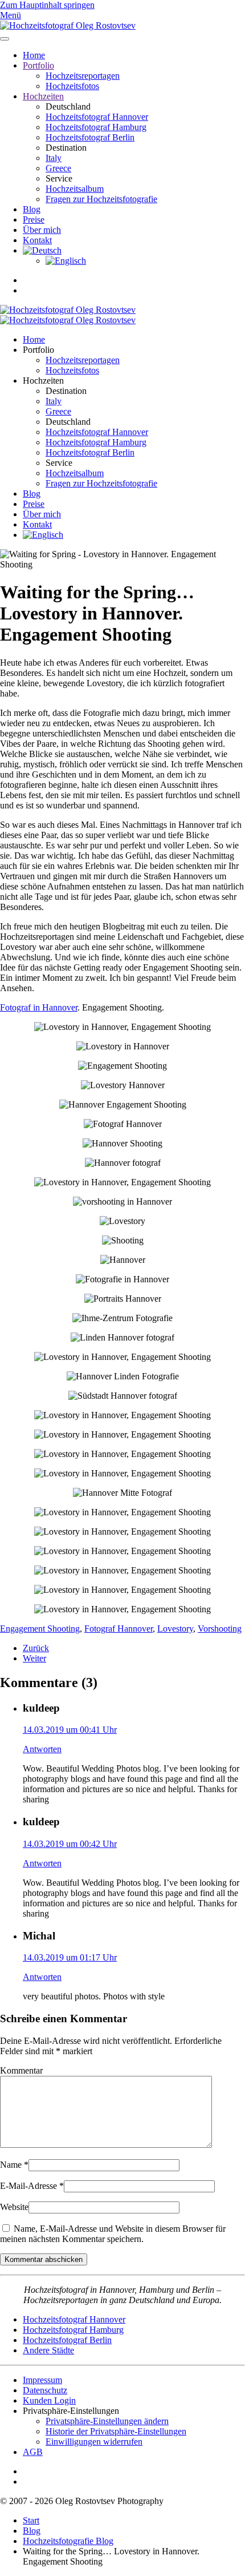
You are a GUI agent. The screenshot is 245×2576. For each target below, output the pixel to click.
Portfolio (38, 65)
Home (34, 55)
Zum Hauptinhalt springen (47, 5)
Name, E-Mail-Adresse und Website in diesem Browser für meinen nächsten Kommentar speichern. (113, 2234)
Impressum (42, 2380)
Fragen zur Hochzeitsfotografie (101, 199)
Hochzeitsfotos (72, 86)
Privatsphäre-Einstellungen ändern (107, 2421)
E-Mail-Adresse (32, 2186)
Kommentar (21, 2070)
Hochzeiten (43, 96)
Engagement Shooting (40, 1629)
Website (14, 2207)
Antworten (42, 1749)
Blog (32, 209)
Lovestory (175, 1629)
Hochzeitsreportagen (83, 76)
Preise (34, 220)
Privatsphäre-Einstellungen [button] (71, 2411)
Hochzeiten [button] (43, 381)
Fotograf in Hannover (39, 1007)
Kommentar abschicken (44, 2259)
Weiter (34, 1658)
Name (14, 2165)
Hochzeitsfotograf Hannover (97, 117)
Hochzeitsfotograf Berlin (90, 137)
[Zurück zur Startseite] (68, 25)
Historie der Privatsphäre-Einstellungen (116, 2431)
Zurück (36, 1648)
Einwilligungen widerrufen (94, 2442)
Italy (54, 158)
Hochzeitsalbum (75, 189)
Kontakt (37, 240)
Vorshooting (220, 1629)
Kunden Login (49, 2400)
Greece (58, 168)
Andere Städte (48, 2350)
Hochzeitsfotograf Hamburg (96, 127)
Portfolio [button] (38, 350)
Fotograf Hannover (119, 1629)
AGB (33, 2452)
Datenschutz (45, 2390)
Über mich (42, 230)
